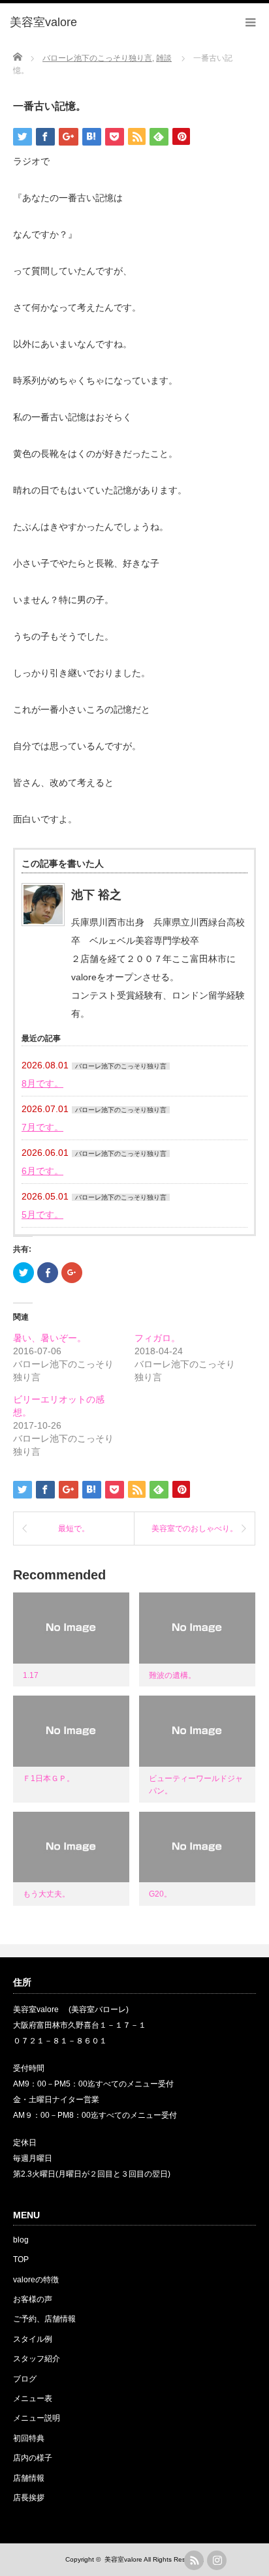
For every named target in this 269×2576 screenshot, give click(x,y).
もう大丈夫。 (46, 1894)
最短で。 (74, 1529)
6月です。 (42, 1171)
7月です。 (42, 1127)
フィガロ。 (157, 1338)
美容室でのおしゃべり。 (195, 1529)
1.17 (31, 1675)
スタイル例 (33, 2339)
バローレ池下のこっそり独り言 (121, 1066)
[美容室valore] (43, 23)
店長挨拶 (29, 2498)
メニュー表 (33, 2398)
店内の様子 (33, 2458)
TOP (21, 2259)
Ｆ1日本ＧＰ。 (49, 1778)
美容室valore (123, 2559)
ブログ (25, 2379)
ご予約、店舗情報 (44, 2319)
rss (194, 2560)
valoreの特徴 (36, 2280)
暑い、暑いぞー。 (50, 1338)
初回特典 (29, 2438)
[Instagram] (217, 2560)
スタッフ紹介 (37, 2359)
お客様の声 (33, 2299)
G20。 (160, 1894)
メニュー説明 (37, 2418)
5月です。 (42, 1215)
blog (21, 2240)
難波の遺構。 (172, 1675)
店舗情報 (29, 2478)
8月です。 (42, 1083)
